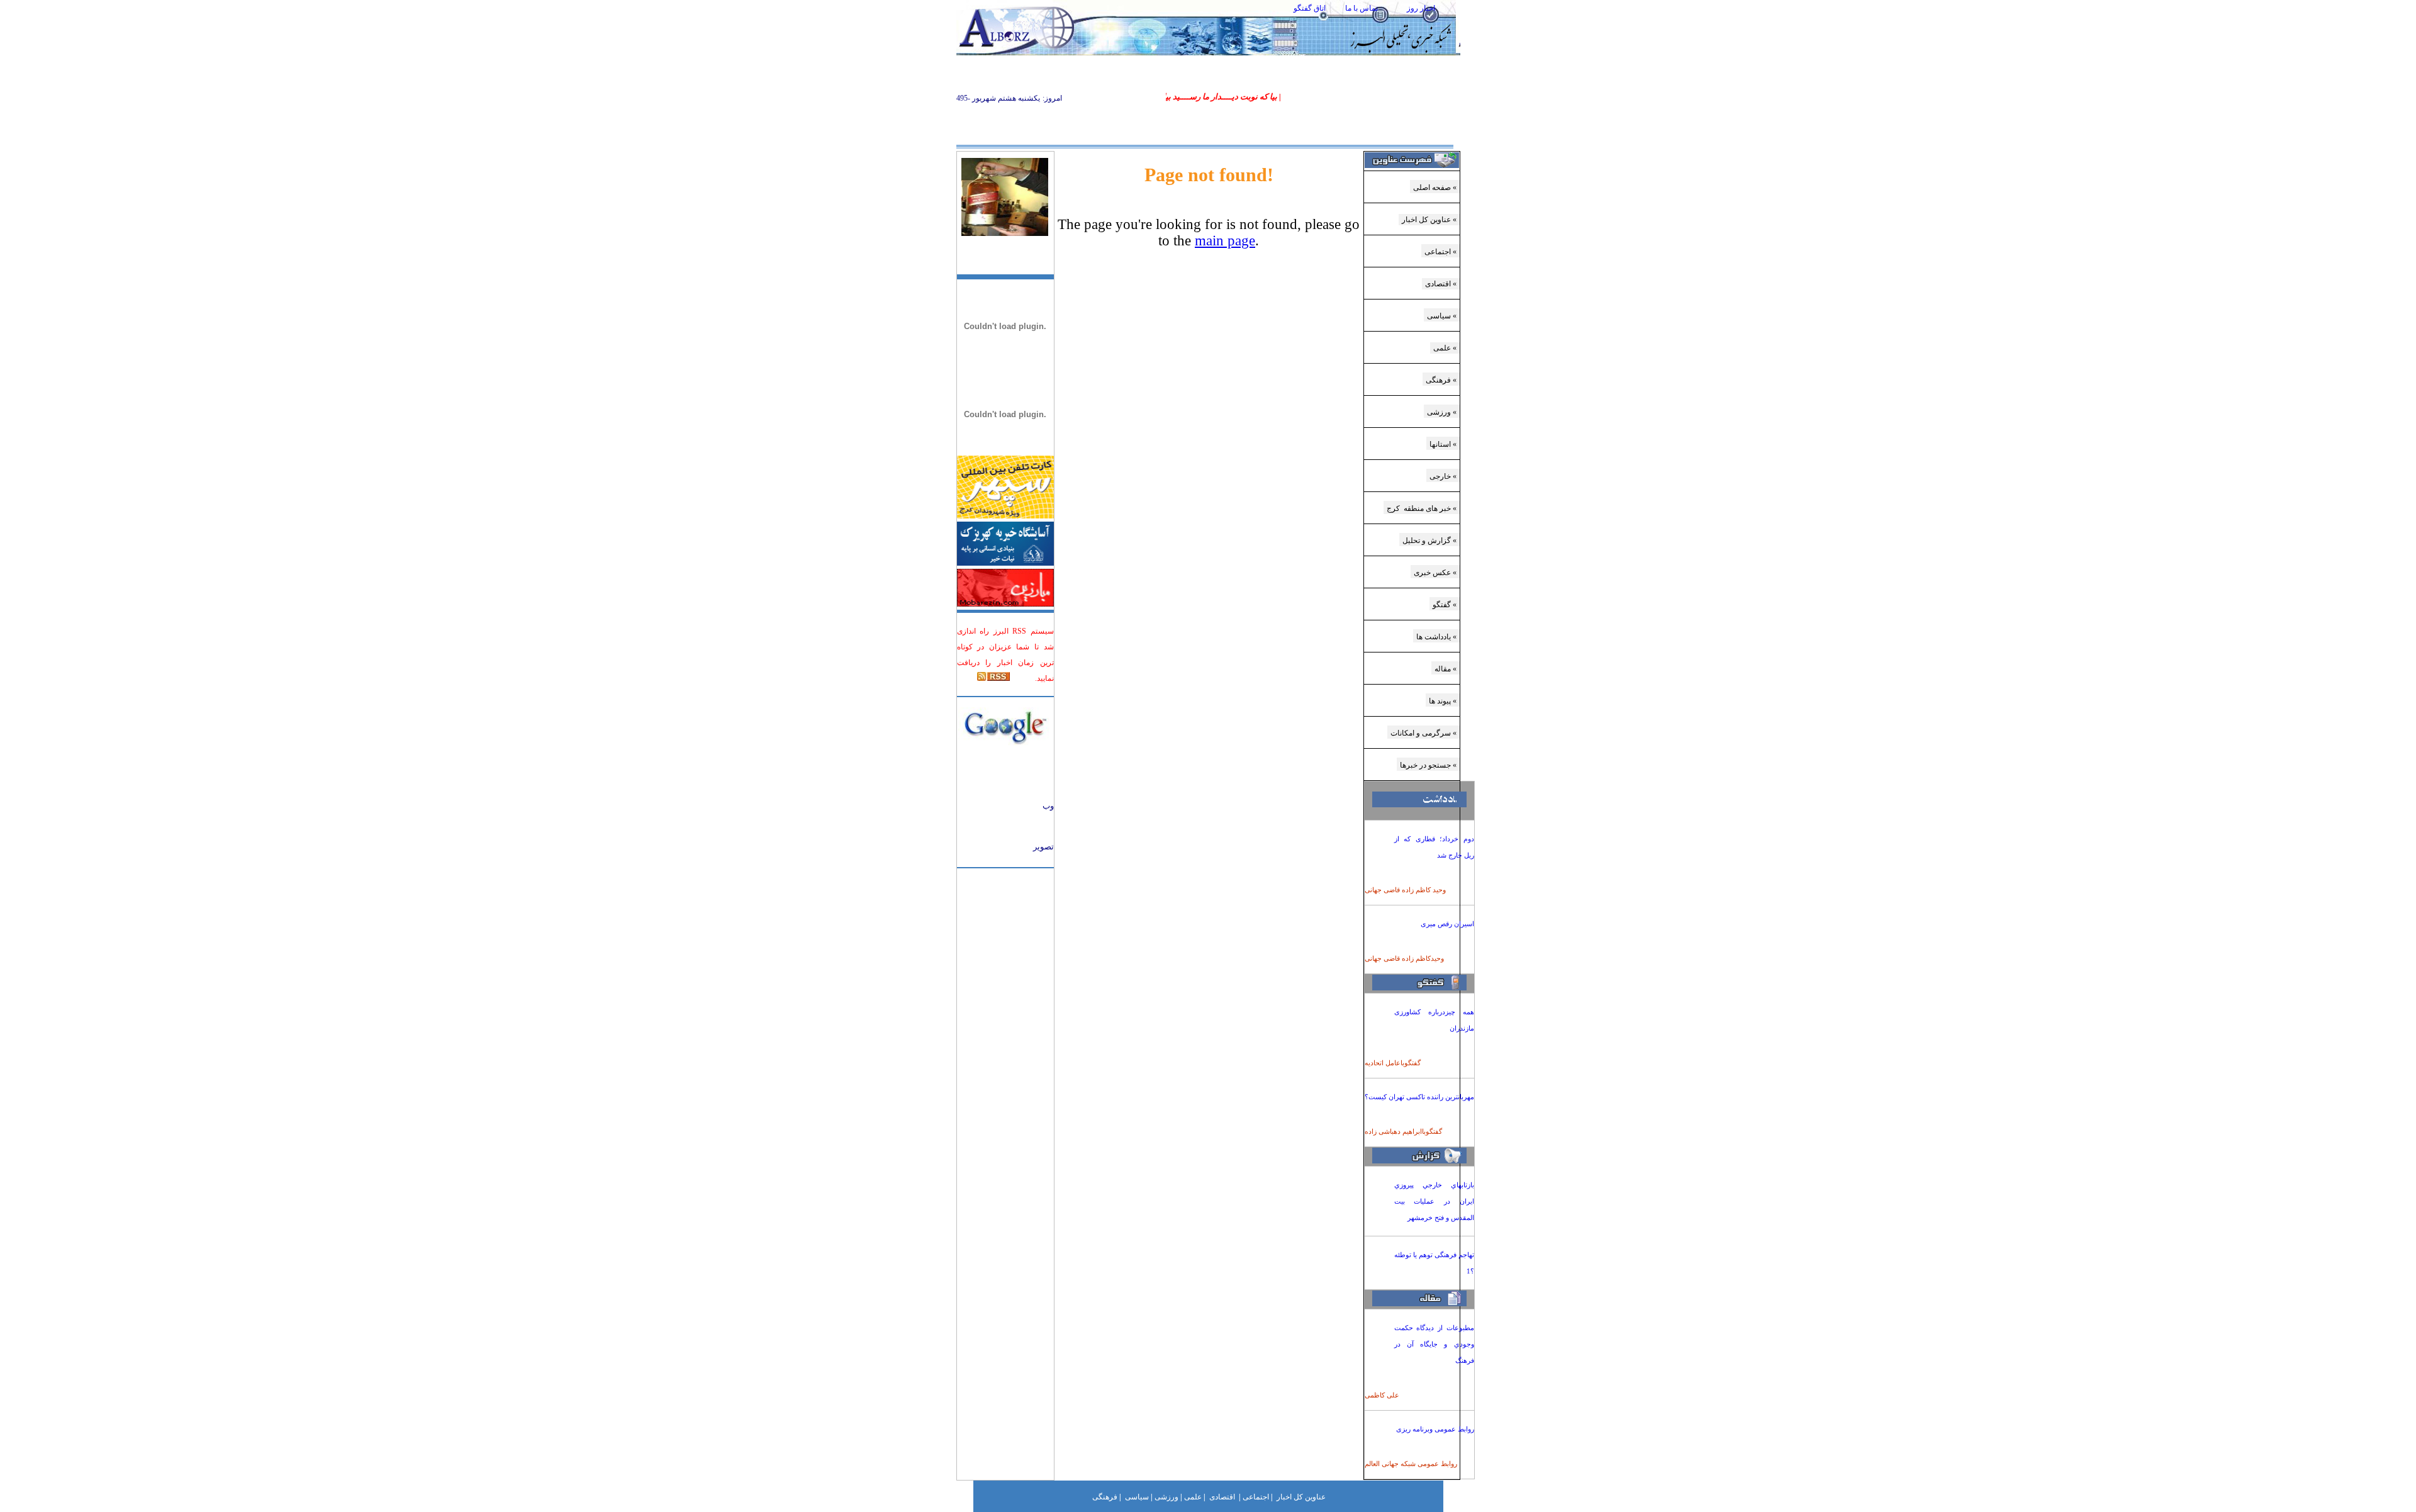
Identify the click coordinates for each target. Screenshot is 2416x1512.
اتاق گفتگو (1310, 8)
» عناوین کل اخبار (1429, 220)
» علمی (1445, 348)
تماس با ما (1362, 8)
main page (1225, 241)
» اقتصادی (1441, 284)
